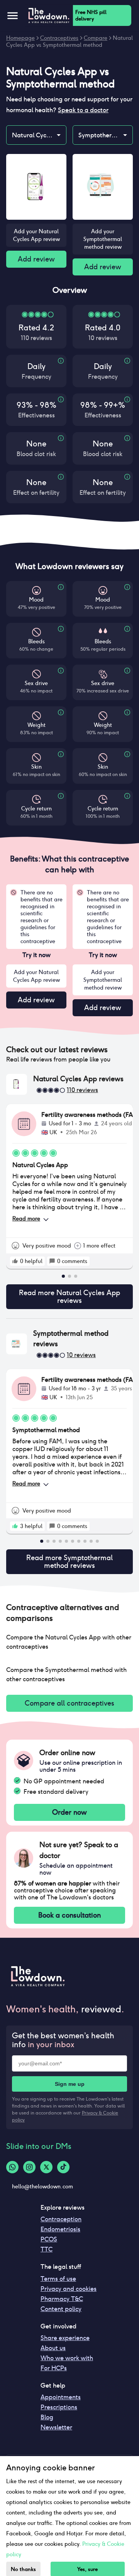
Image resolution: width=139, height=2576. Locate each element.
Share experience (65, 2338)
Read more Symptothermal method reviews (69, 1561)
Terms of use (58, 2279)
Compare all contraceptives (69, 1703)
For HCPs (54, 2368)
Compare (96, 38)
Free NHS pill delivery (91, 15)
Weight (36, 725)
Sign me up (70, 2084)
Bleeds (36, 641)
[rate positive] (15, 1261)
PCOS (49, 2239)
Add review (36, 259)
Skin (36, 767)
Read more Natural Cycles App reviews (69, 1297)
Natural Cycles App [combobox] (39, 135)
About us (53, 2348)
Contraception (61, 2219)
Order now (69, 1812)
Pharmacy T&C (62, 2299)
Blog (47, 2417)
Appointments (61, 2397)
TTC (47, 2249)
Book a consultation (69, 1915)
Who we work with (67, 2358)
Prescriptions (59, 2407)
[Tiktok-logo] (63, 2167)
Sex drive (36, 683)
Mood (36, 600)
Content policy (61, 2309)
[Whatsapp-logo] (12, 2167)
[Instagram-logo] (29, 2167)
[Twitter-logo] (46, 2167)
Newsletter (56, 2427)
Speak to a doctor (83, 110)
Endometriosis (60, 2229)
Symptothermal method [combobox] (105, 135)
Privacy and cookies (69, 2289)
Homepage (20, 38)
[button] (69, 1050)
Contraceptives (59, 38)
